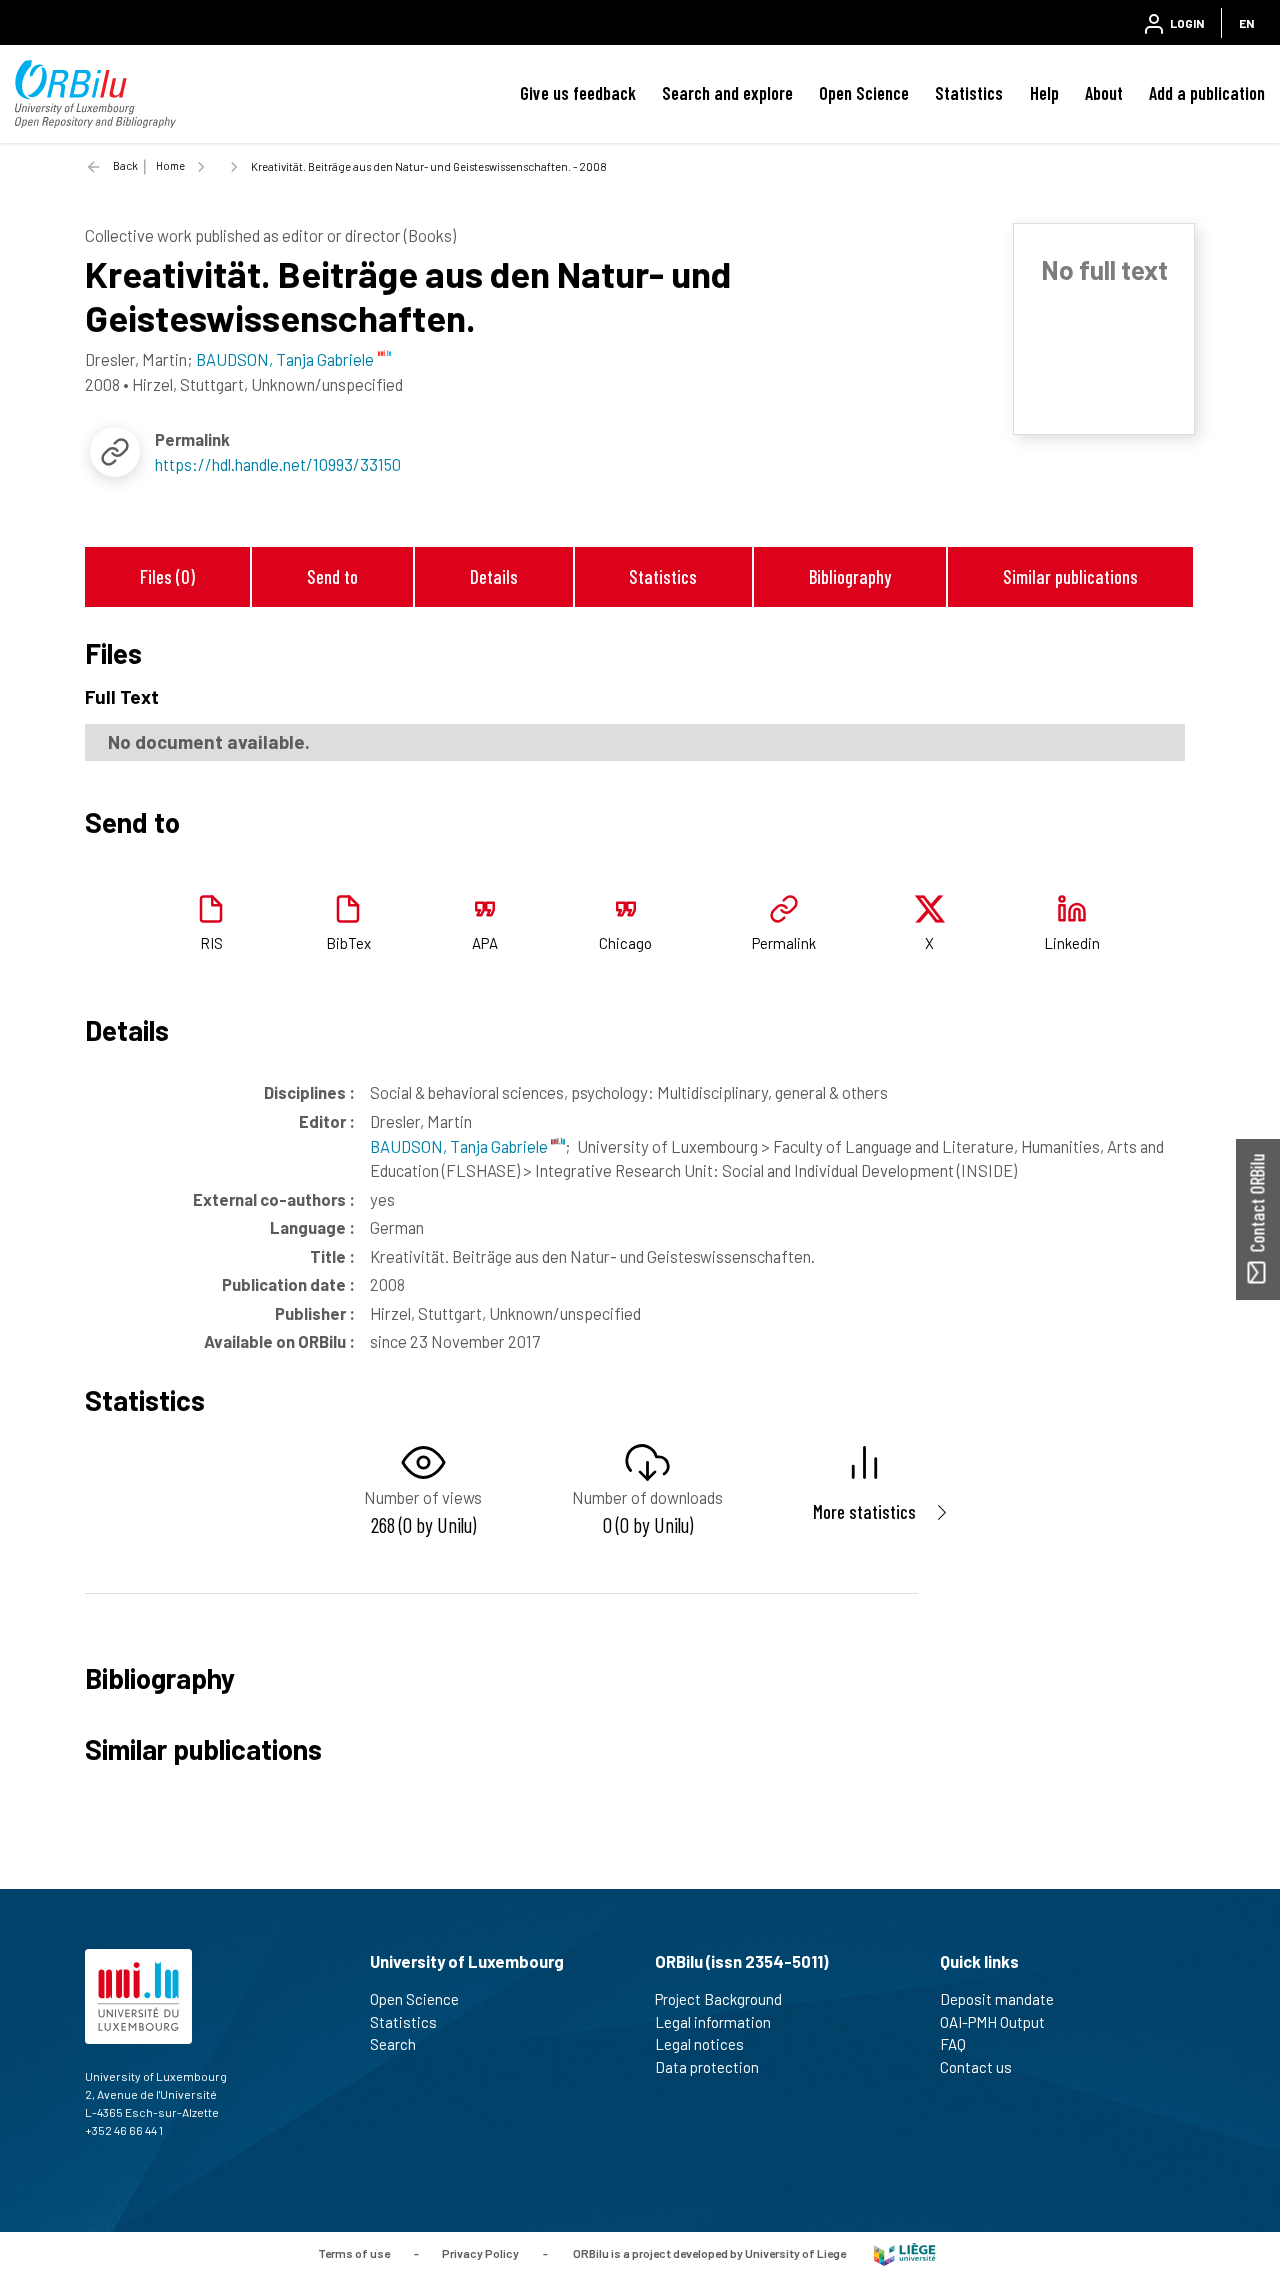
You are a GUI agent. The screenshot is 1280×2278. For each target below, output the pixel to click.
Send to (332, 576)
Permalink (784, 943)
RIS (211, 943)
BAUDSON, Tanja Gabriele (460, 1146)
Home (170, 165)
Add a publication (1207, 93)
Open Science (864, 93)
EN (1246, 23)
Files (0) (167, 576)
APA (485, 943)
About (1104, 93)
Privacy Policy (480, 2253)
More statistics (864, 1511)
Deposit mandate (997, 1999)
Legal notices (699, 2044)
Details (494, 576)
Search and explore (727, 93)
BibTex (348, 943)
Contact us (976, 2067)
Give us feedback (578, 93)
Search (393, 2044)
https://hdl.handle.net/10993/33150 (278, 464)
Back (125, 165)
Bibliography (850, 576)
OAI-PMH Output (992, 2022)
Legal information (713, 2022)
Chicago (625, 943)
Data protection (707, 2067)
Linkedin (1072, 943)
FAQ (953, 2044)
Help (1044, 93)
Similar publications (1070, 576)
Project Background (718, 1999)
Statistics (969, 93)
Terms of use (354, 2253)
